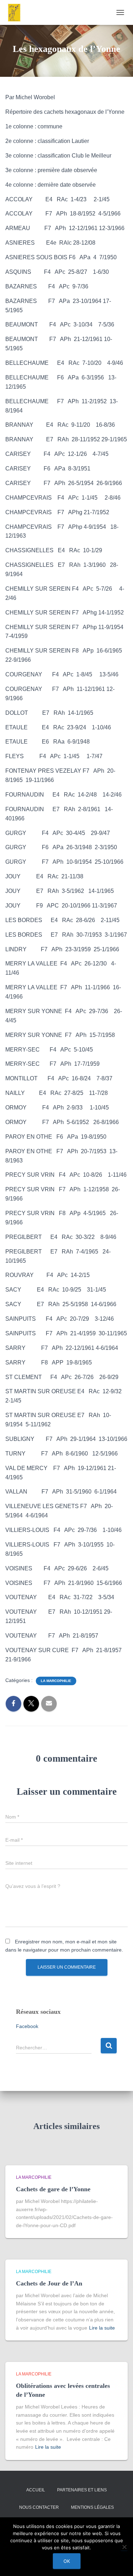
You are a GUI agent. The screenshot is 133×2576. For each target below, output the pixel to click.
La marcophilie (56, 1681)
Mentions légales (92, 2507)
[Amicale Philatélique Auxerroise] (17, 12)
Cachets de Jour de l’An (49, 2283)
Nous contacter (39, 2507)
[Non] (124, 2547)
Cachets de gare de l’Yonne (53, 2189)
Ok (67, 2561)
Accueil (36, 2490)
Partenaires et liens (82, 2490)
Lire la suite (102, 2328)
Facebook (27, 2026)
